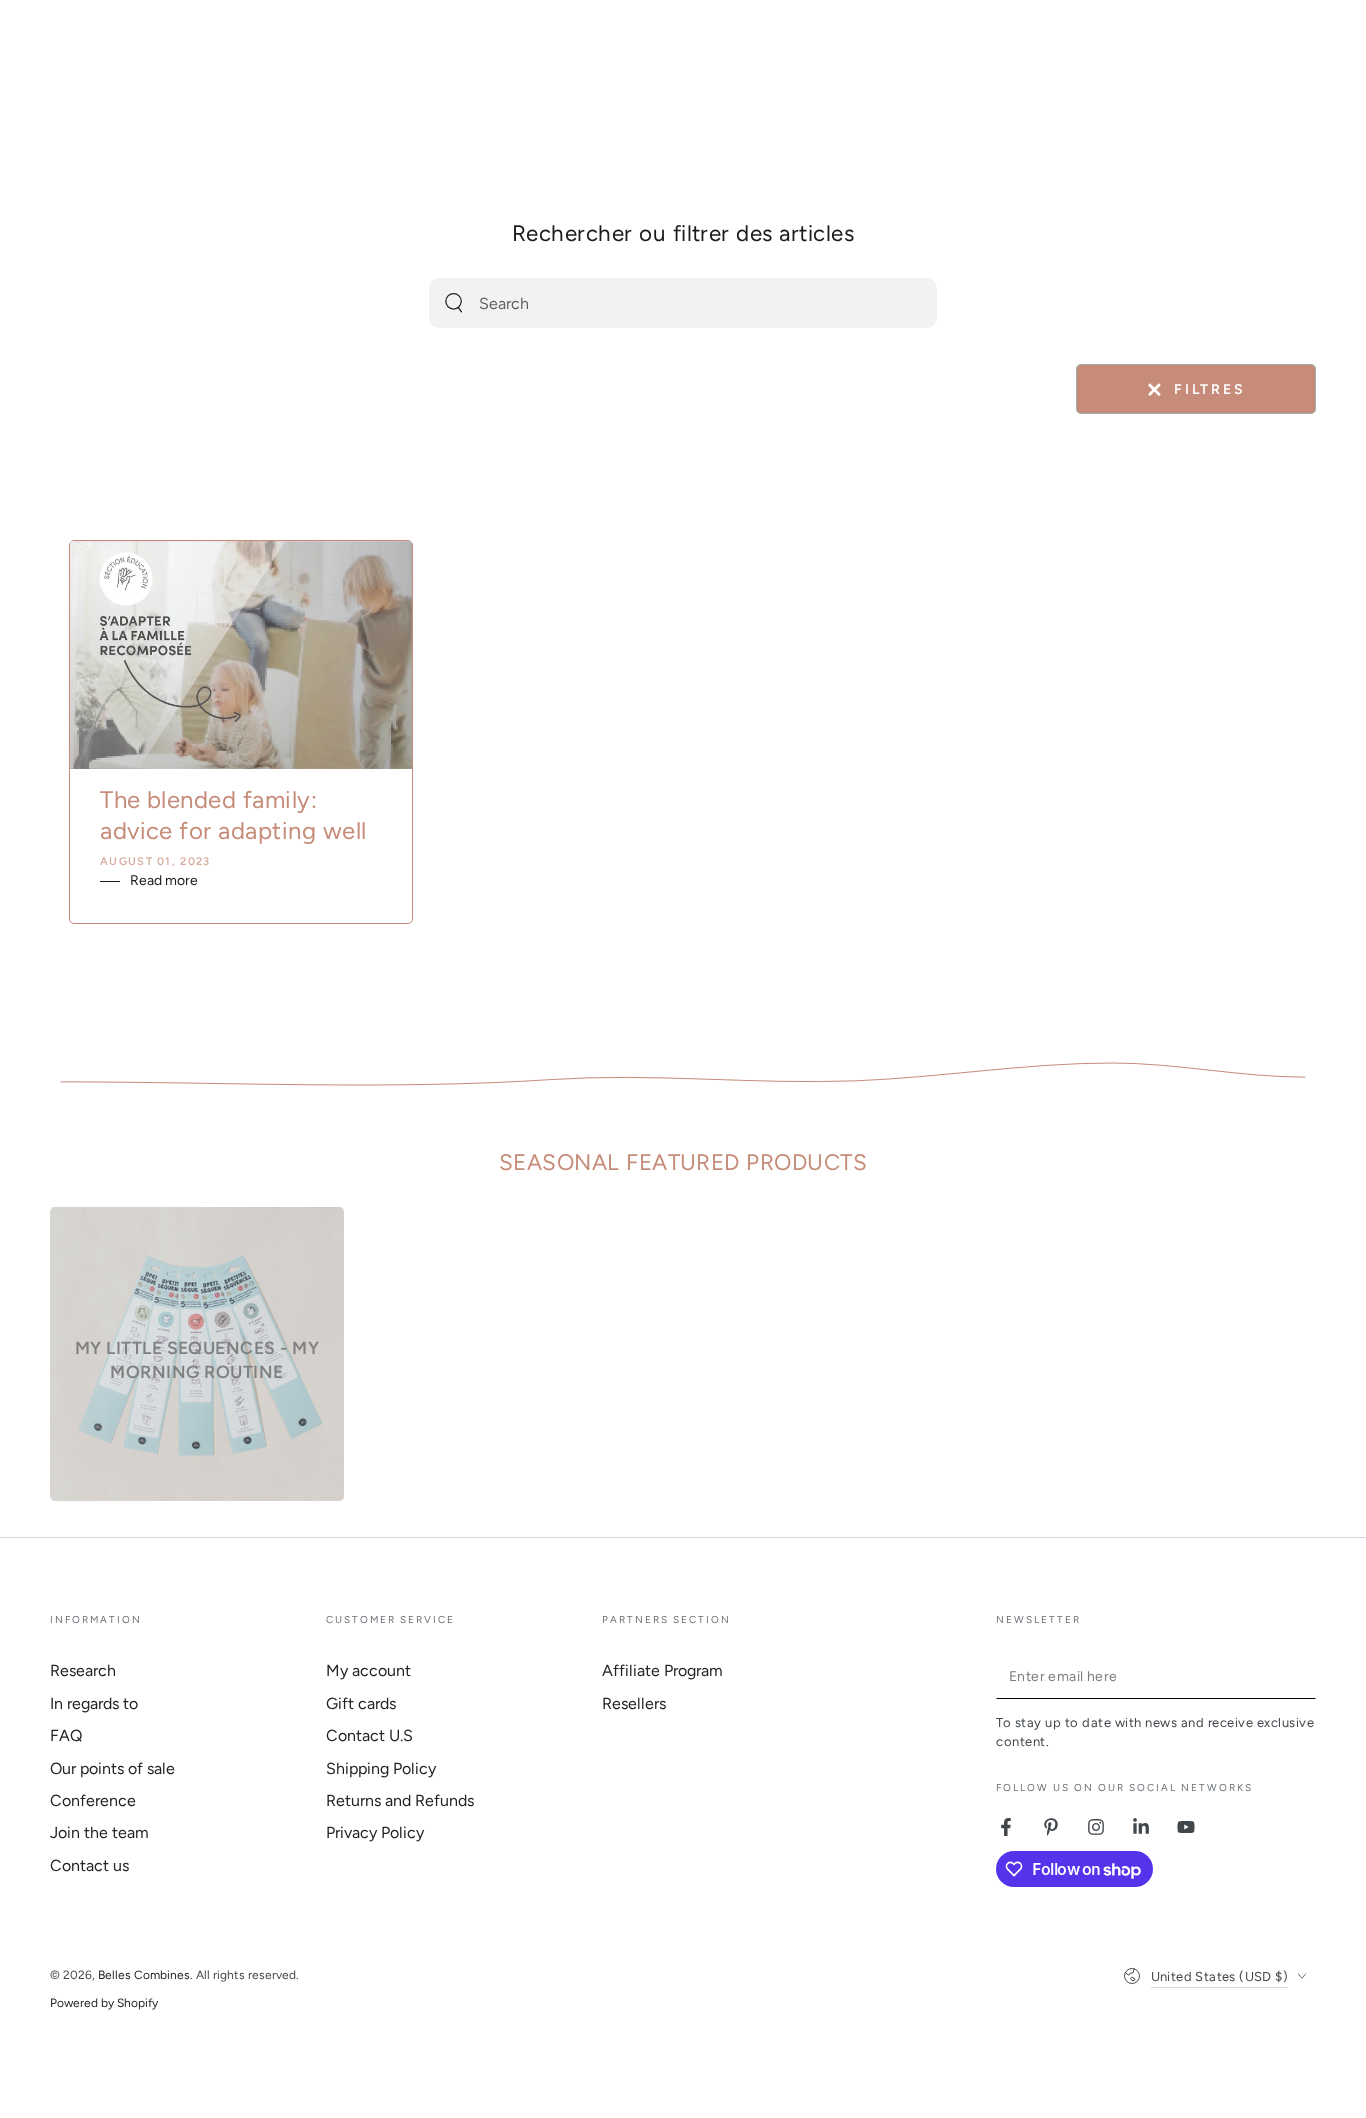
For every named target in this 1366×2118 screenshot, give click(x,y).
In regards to (94, 1703)
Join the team (99, 1832)
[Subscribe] (1304, 1676)
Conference (93, 1800)
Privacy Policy (375, 1832)
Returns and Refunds (400, 1800)
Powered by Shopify (104, 2003)
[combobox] (660, 303)
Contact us (89, 1865)
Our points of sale (112, 1768)
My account (368, 1670)
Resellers (634, 1703)
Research (83, 1670)
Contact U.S (369, 1735)
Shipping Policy (381, 1768)
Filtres (1195, 390)
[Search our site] (454, 303)
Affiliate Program (662, 1670)
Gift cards (361, 1703)
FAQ (66, 1735)
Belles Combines (144, 1975)
